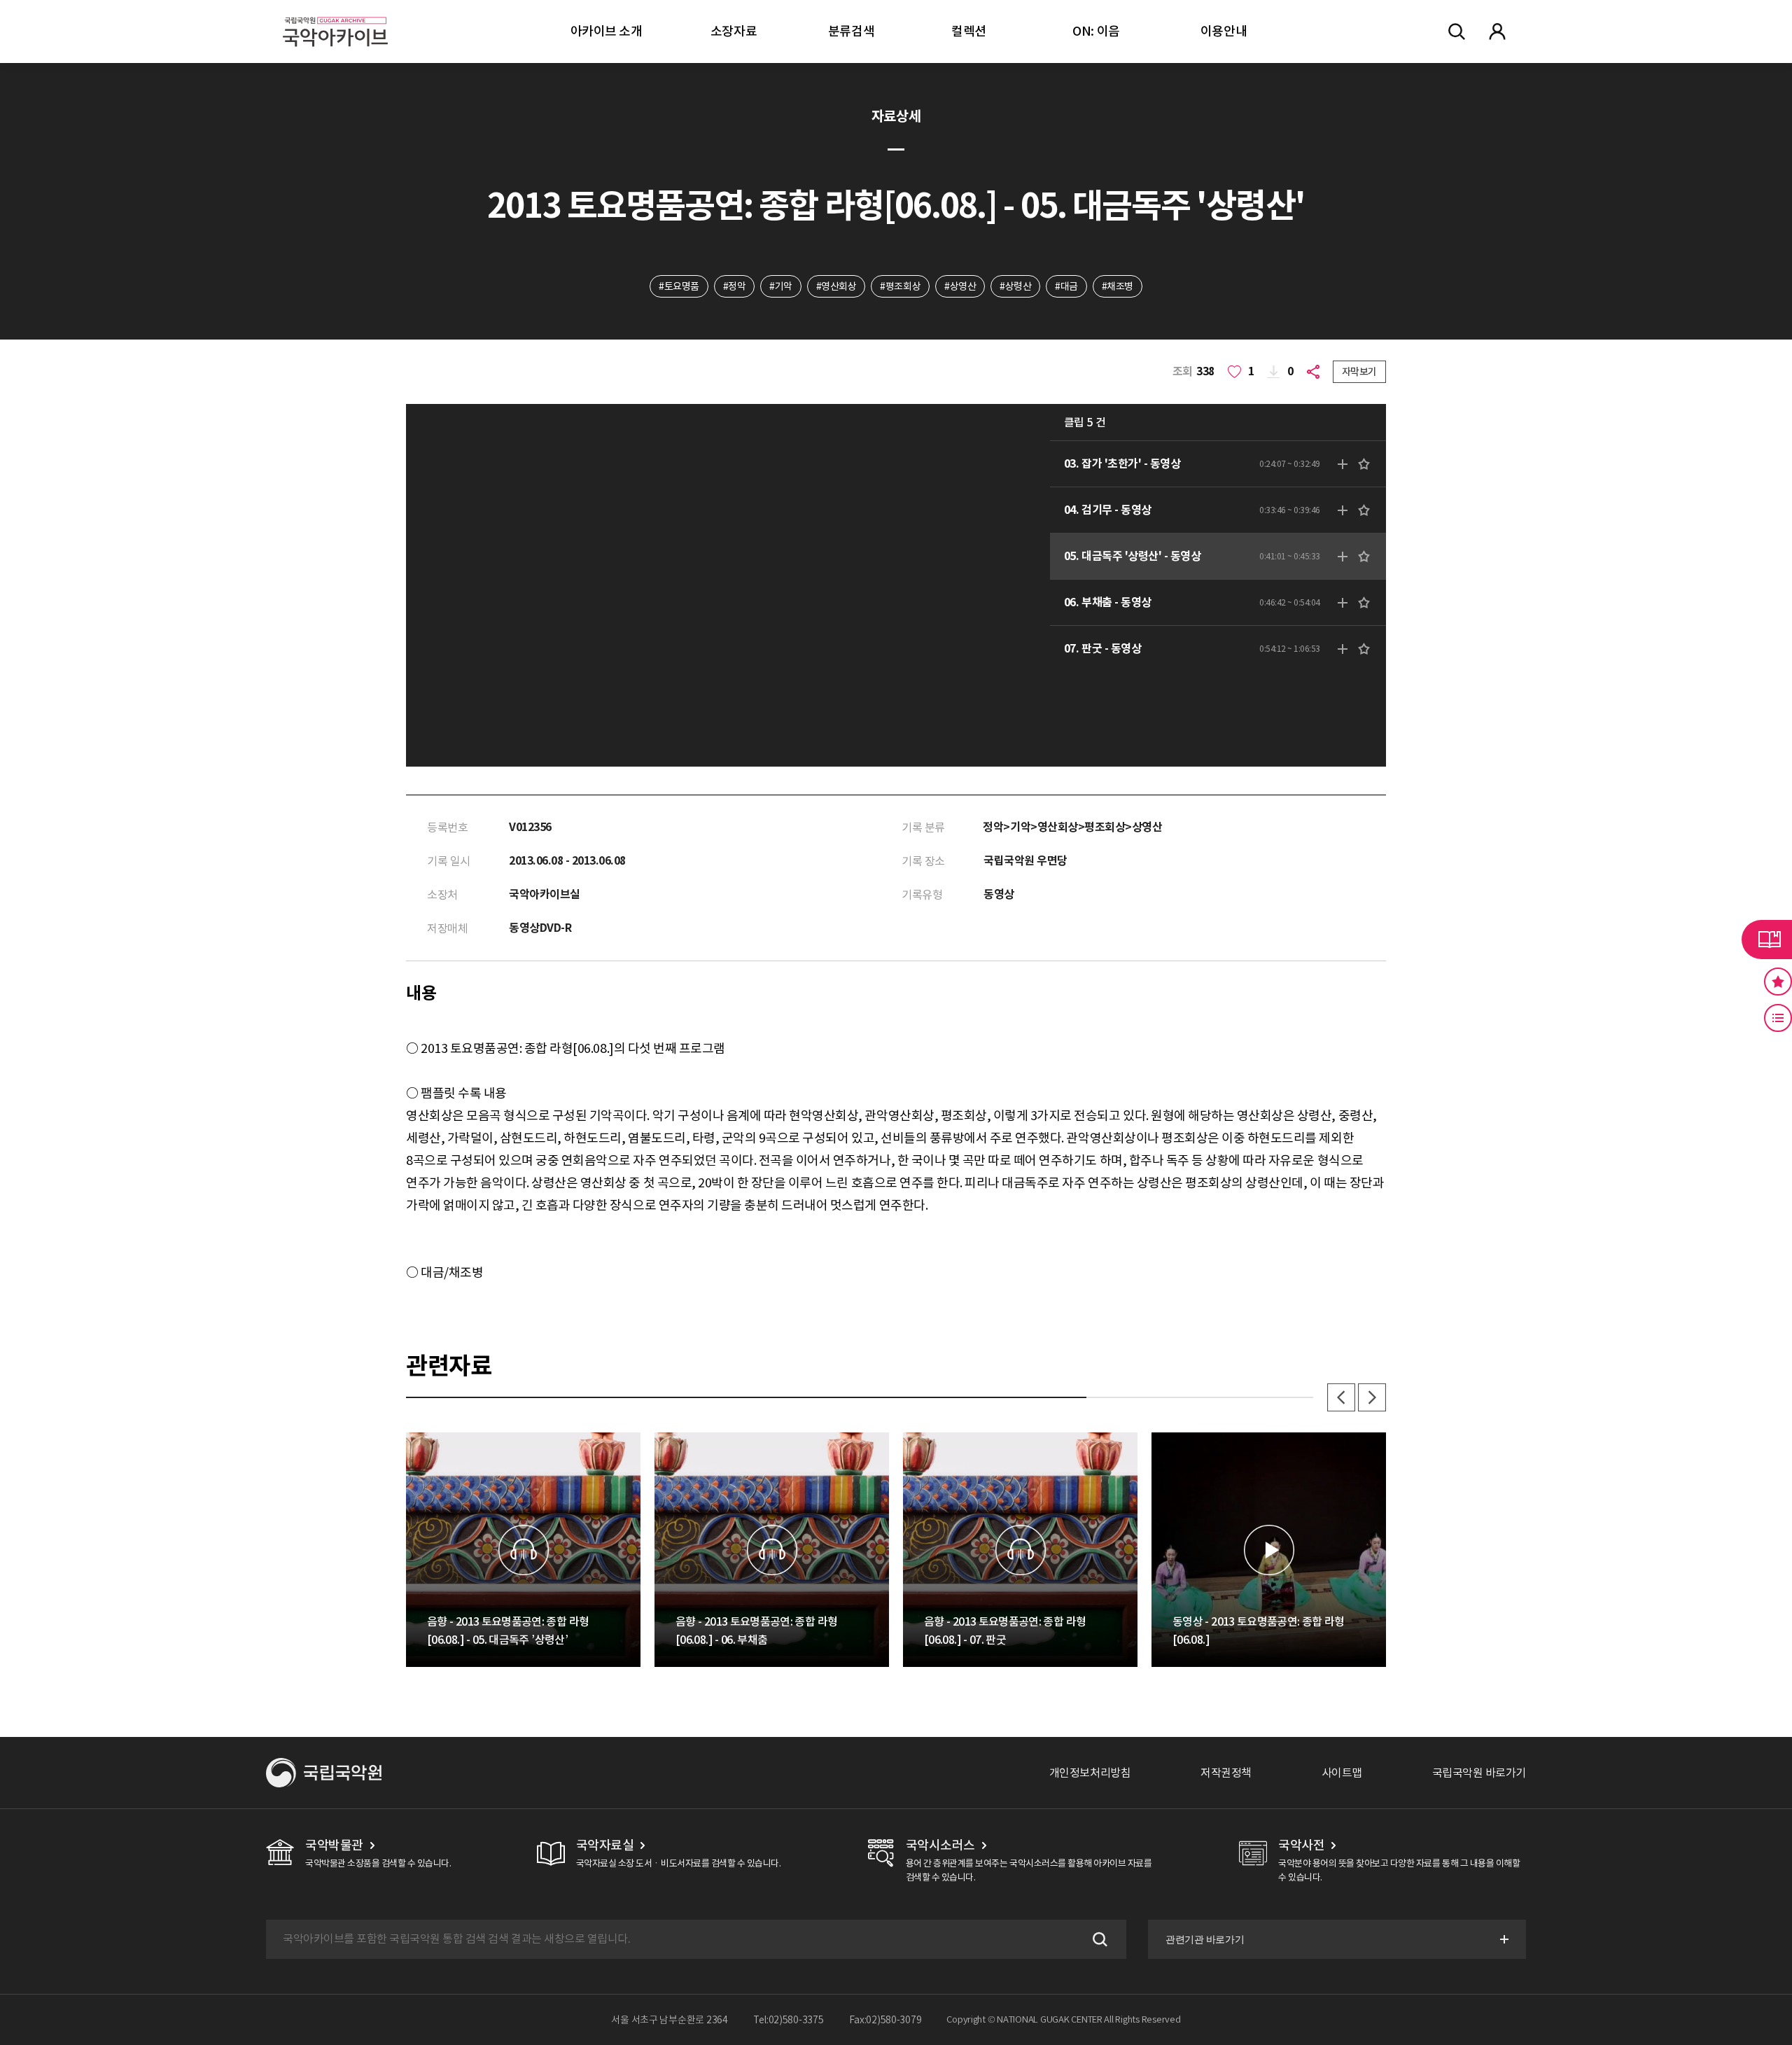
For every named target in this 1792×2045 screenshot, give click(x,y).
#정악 (735, 286)
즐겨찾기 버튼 (1778, 982)
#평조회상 (900, 286)
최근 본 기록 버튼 (1778, 1018)
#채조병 (1118, 286)
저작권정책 (1226, 1773)
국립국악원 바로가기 (1479, 1773)
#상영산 (960, 286)
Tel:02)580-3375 (789, 2020)
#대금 (1066, 286)
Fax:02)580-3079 (885, 2020)
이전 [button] (1341, 1397)
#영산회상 (836, 286)
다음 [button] (1372, 1397)
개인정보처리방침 (1090, 1773)
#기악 (781, 286)
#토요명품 (679, 286)
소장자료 (734, 31)
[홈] (335, 14)
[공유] (1316, 372)
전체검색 (1457, 32)
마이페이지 (1497, 32)
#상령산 (1015, 286)
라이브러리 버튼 (1767, 940)
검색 (1098, 1939)
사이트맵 (1342, 1773)
